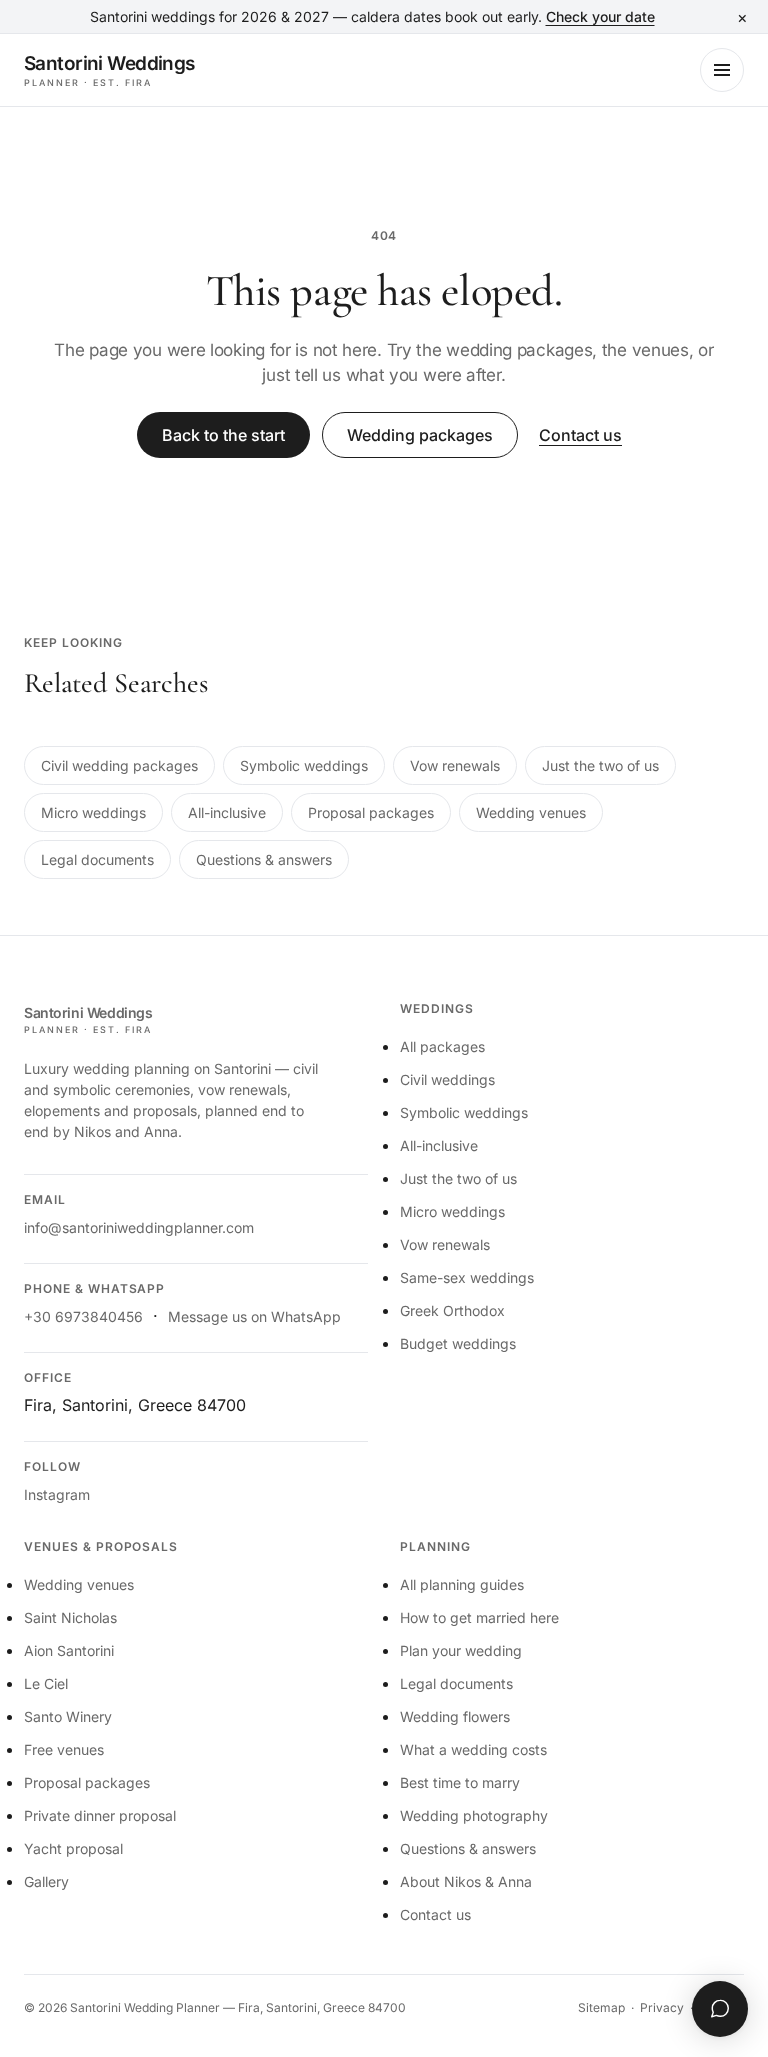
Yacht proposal (73, 1848)
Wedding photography (474, 1815)
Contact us (580, 435)
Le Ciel (46, 1683)
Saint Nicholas (70, 1617)
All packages (442, 1046)
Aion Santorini (69, 1650)
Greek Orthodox (452, 1310)
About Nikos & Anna (466, 1881)
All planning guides (462, 1584)
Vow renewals (455, 765)
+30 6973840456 (83, 1316)
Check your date (600, 16)
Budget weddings (458, 1343)
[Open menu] (722, 70)
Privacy (662, 2007)
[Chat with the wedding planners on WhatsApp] (720, 2009)
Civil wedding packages (119, 765)
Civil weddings (447, 1079)
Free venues (64, 1749)
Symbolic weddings (304, 765)
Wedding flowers (455, 1716)
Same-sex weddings (467, 1277)
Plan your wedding (461, 1650)
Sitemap (601, 2007)
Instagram (57, 1494)
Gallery (46, 1881)
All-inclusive (227, 812)
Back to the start (223, 435)
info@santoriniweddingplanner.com (139, 1227)
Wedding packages (420, 435)
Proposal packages (371, 812)
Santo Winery (68, 1716)
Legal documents (97, 859)
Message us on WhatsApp (254, 1316)
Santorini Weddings (109, 70)
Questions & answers (264, 859)
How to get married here (479, 1617)
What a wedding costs (473, 1749)
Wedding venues (531, 812)
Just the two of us (600, 765)
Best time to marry (460, 1782)
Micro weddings (93, 812)
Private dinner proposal (100, 1815)
